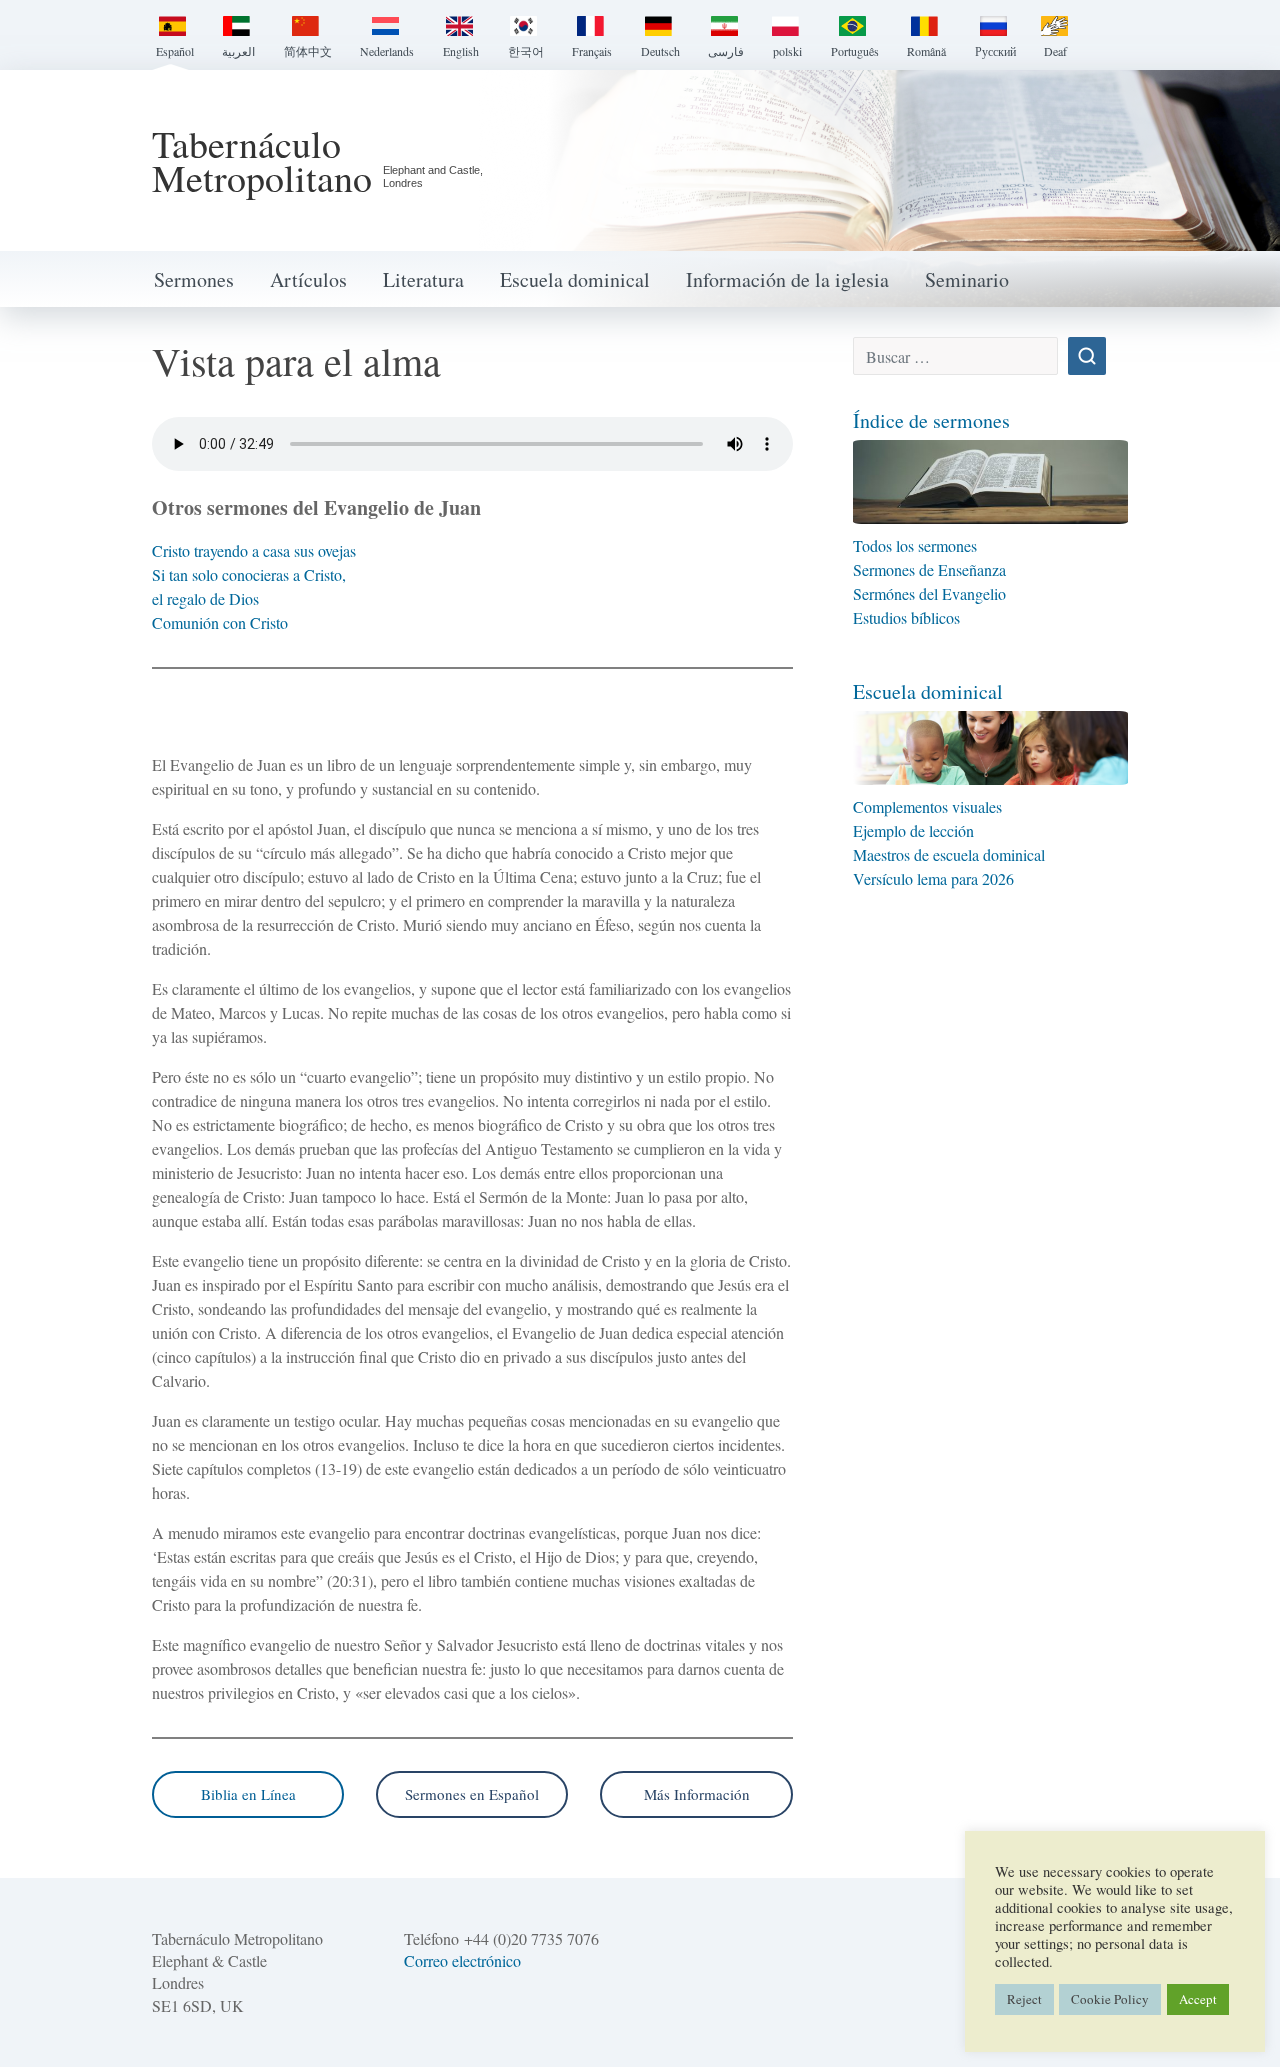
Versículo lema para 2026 (933, 878)
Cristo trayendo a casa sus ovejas (254, 550)
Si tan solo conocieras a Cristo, (249, 574)
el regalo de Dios (205, 598)
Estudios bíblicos (906, 617)
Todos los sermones (917, 545)
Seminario (967, 279)
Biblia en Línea (248, 1794)
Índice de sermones (931, 420)
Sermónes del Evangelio (929, 593)
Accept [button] (1198, 1999)
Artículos (308, 279)
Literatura (423, 279)
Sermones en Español (472, 1794)
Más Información (697, 1794)
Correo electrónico (462, 1960)
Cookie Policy (1110, 1999)
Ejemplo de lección (913, 830)
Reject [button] (1024, 1999)
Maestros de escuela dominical (949, 854)
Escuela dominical (575, 279)
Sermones (194, 279)
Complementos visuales (927, 806)
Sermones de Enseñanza (929, 569)
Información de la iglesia (787, 279)
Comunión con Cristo (220, 622)
